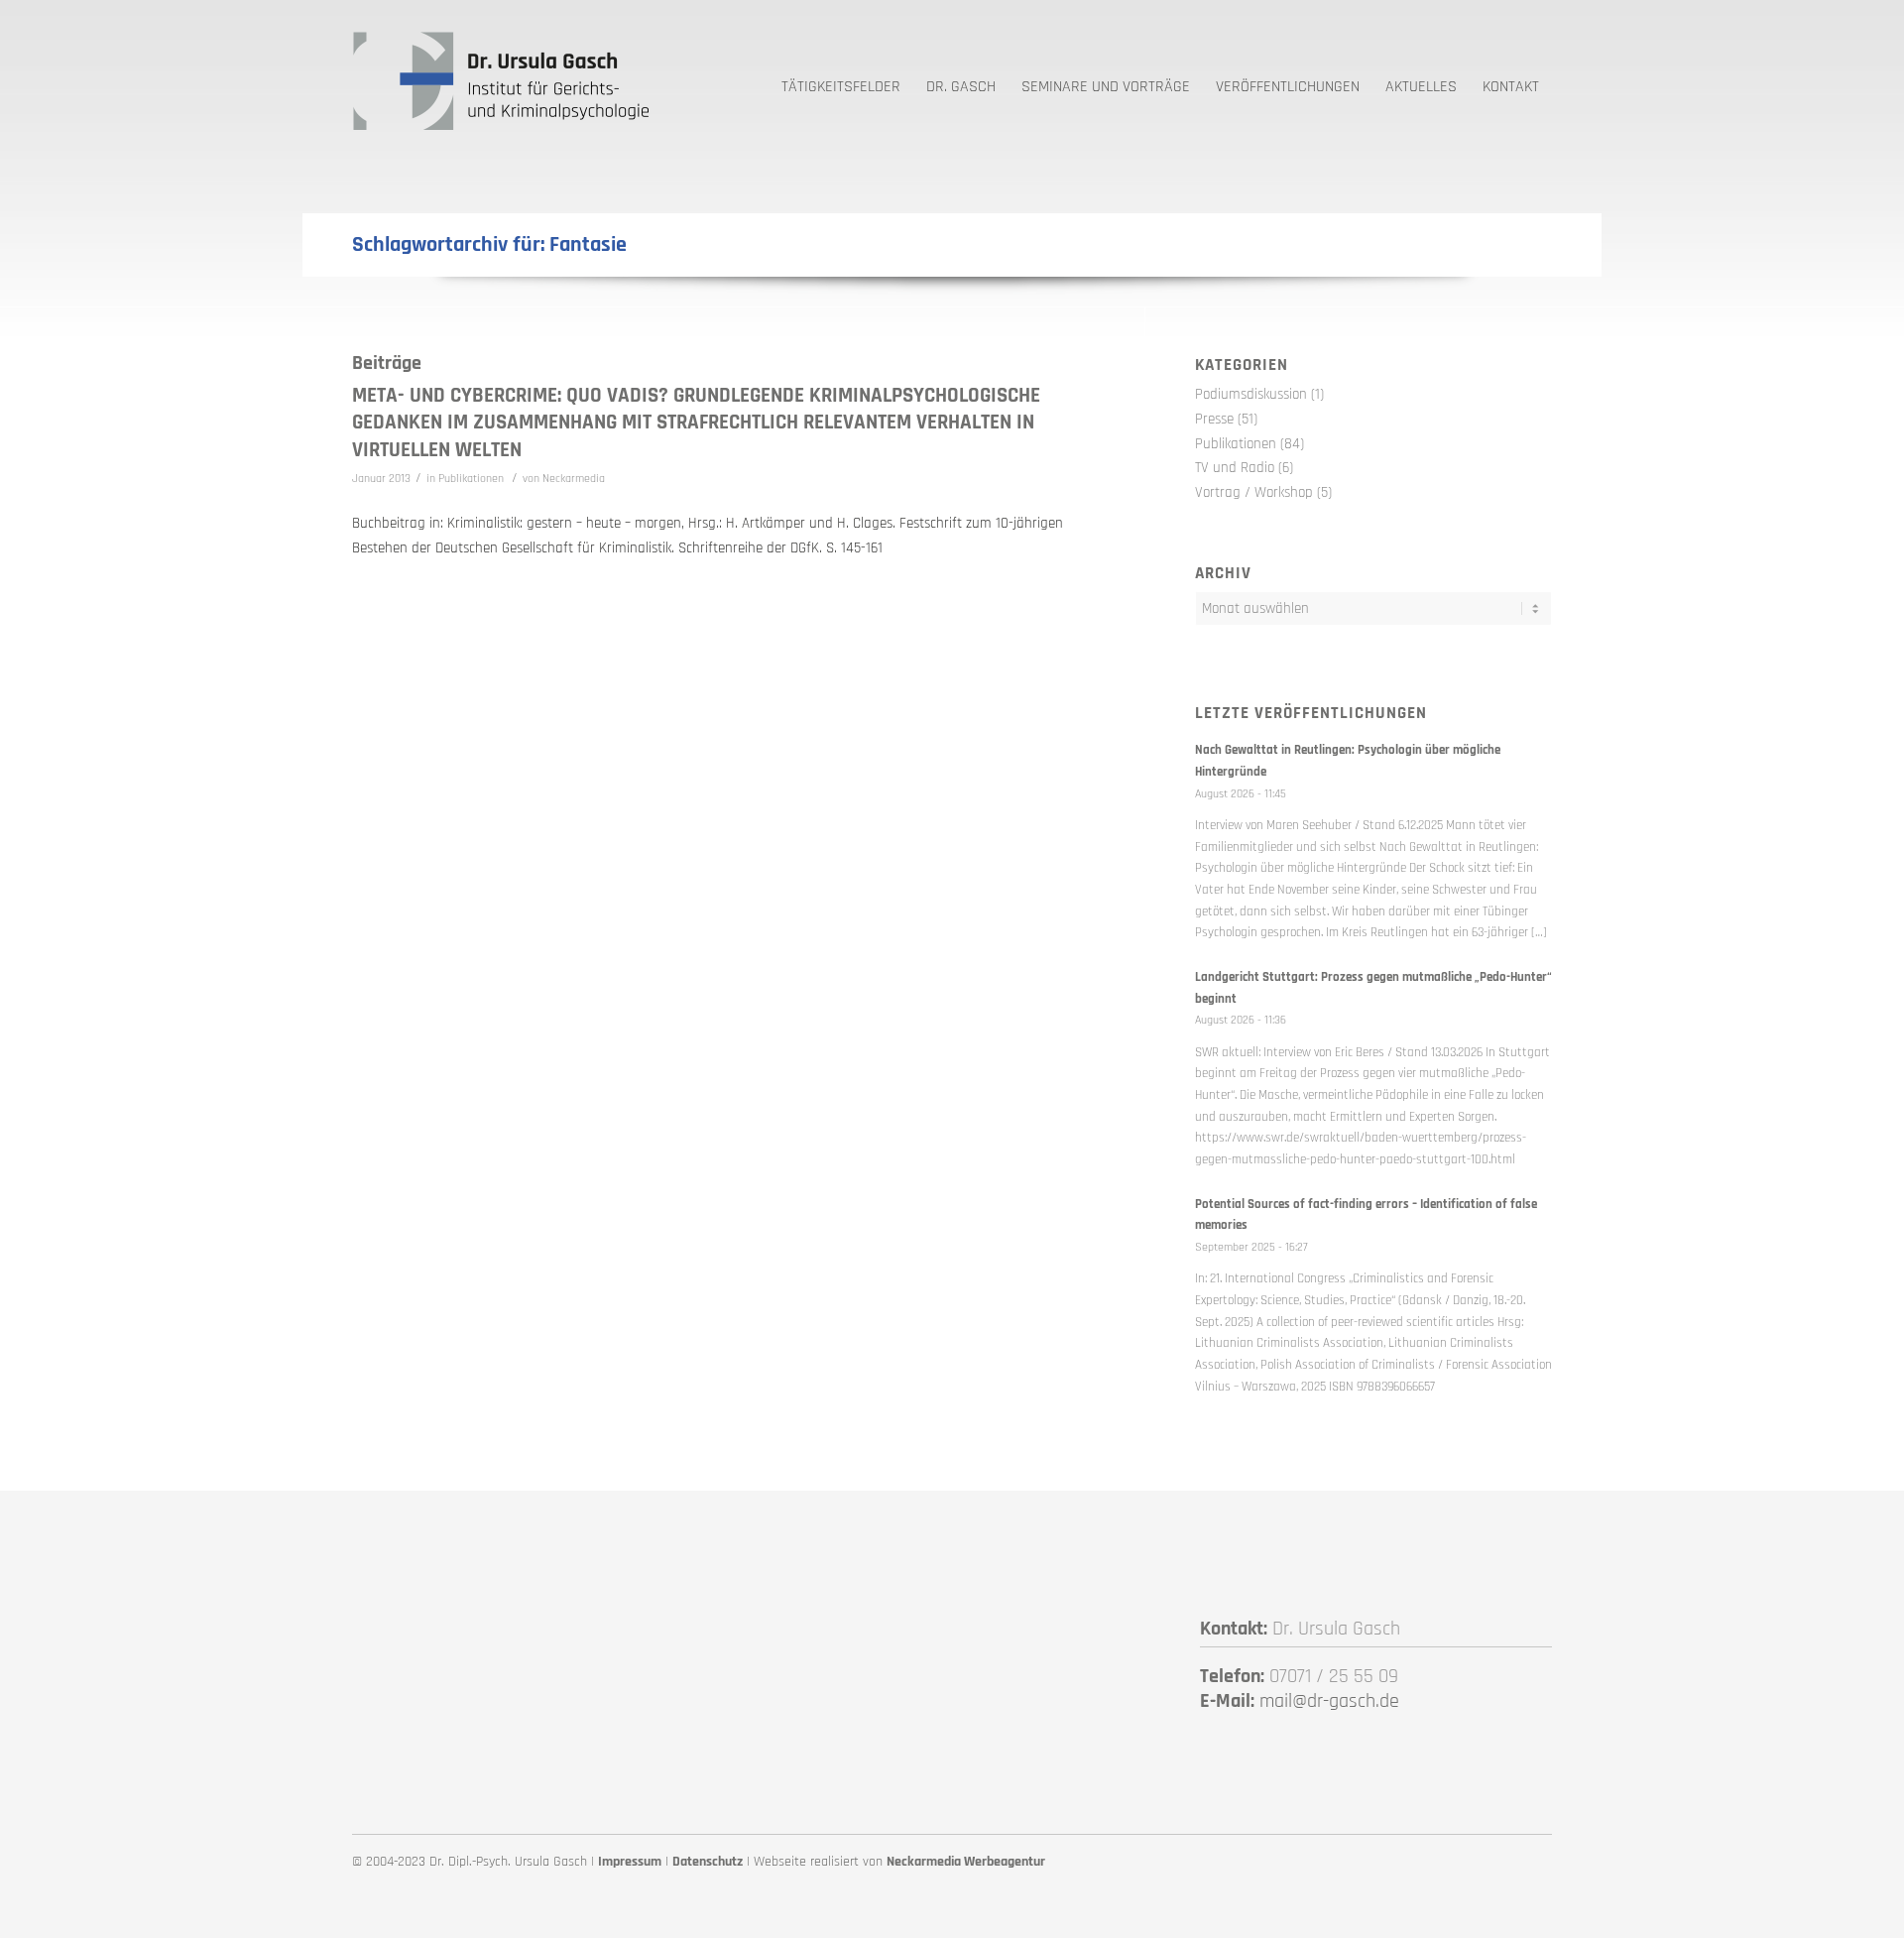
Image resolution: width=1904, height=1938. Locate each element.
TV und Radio (1235, 468)
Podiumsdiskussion (1251, 394)
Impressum (630, 1862)
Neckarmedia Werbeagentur (966, 1862)
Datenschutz (708, 1862)
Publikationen (471, 479)
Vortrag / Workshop (1254, 492)
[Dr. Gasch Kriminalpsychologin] (501, 79)
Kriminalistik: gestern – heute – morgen (564, 523)
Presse (1214, 419)
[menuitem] (841, 79)
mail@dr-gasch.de (1329, 1701)
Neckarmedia (574, 479)
